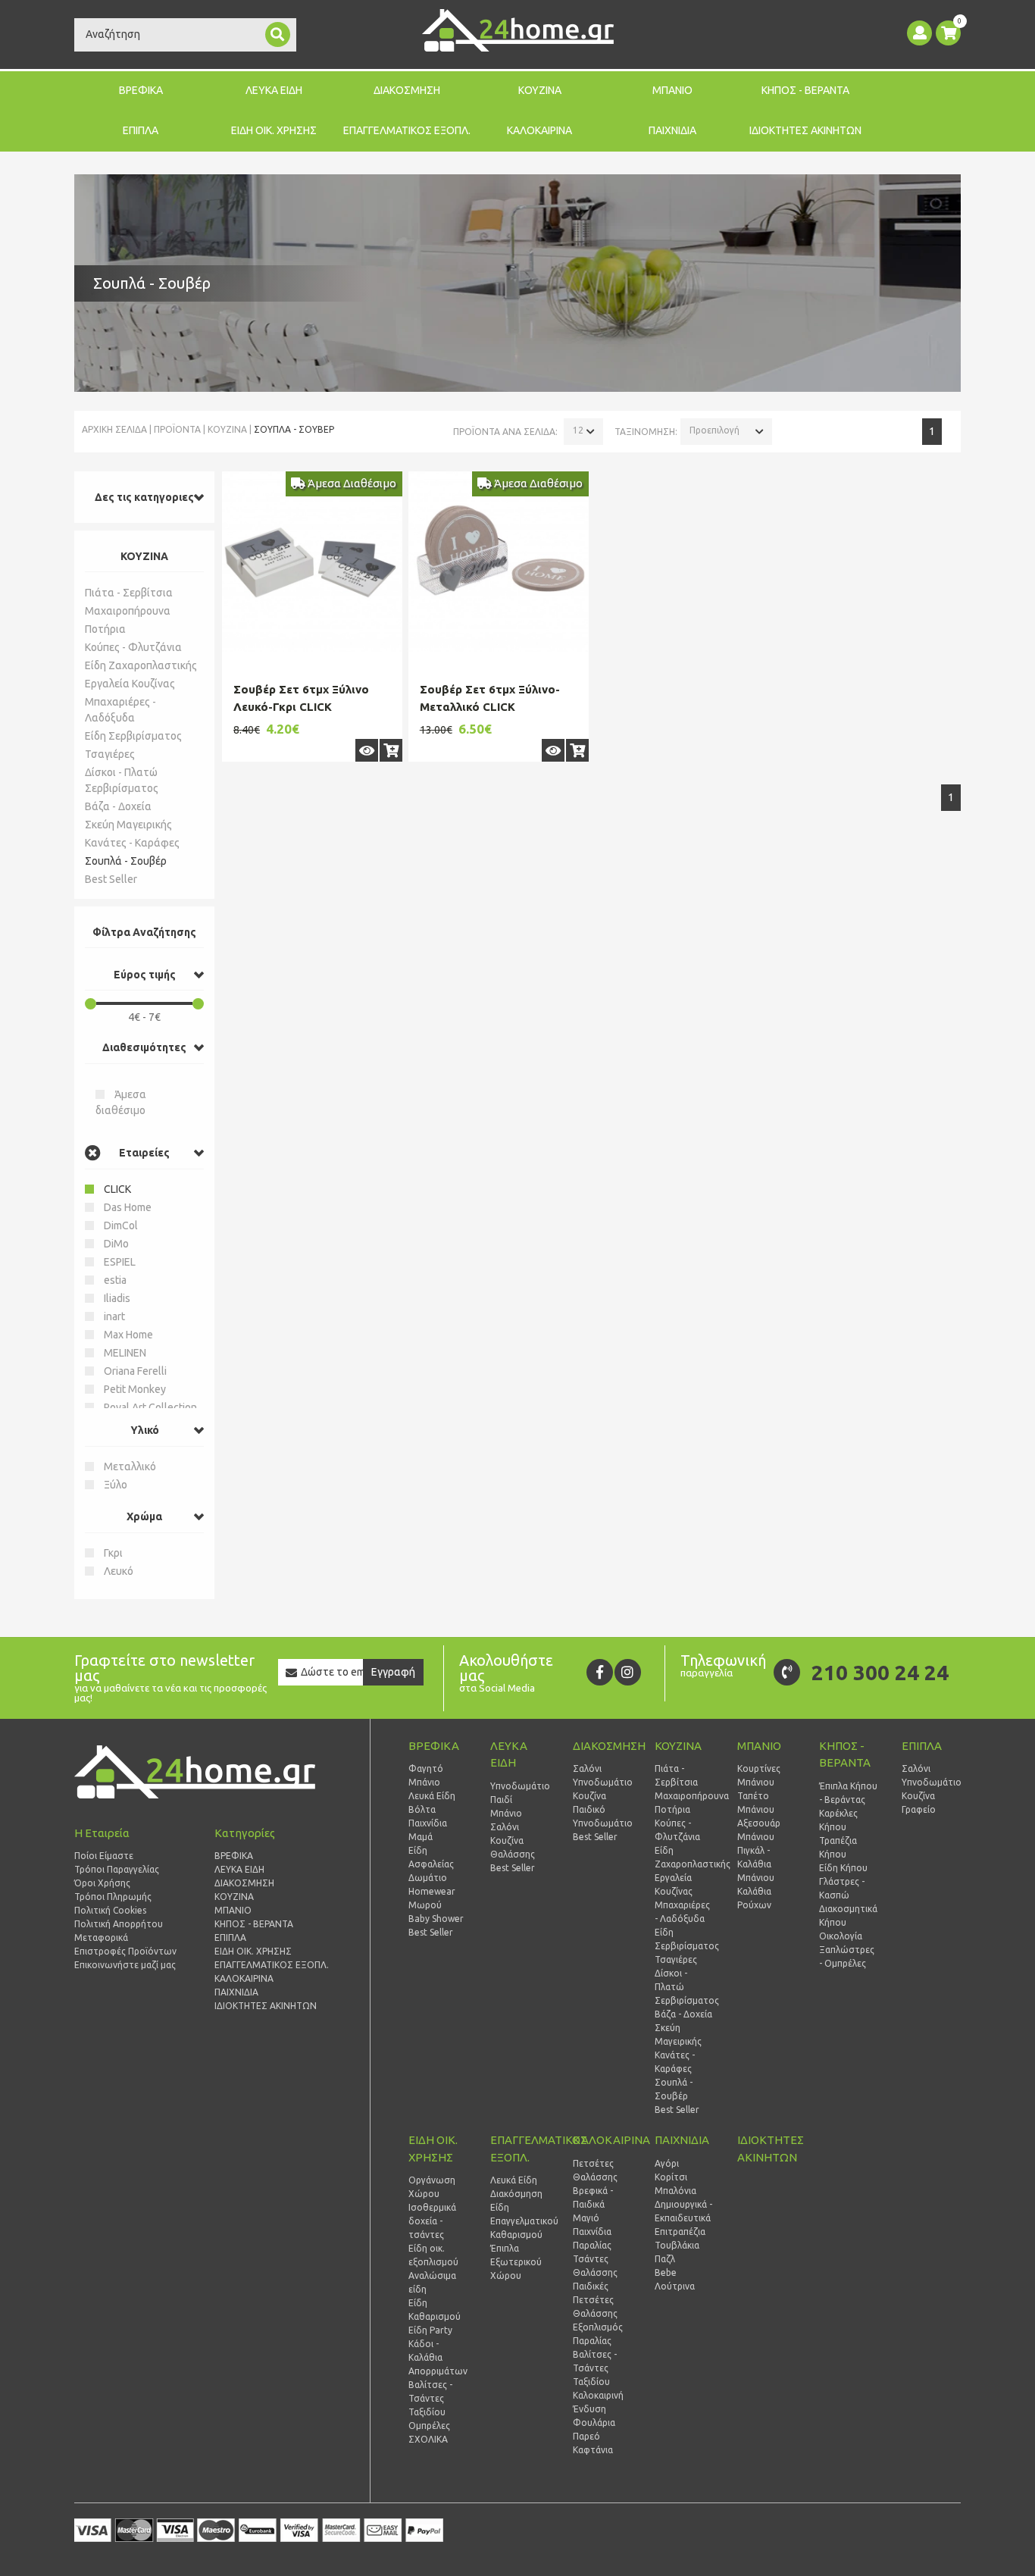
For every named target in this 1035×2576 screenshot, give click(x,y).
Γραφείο (919, 1809)
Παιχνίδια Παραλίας (592, 2238)
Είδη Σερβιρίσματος (133, 736)
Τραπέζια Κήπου (838, 1847)
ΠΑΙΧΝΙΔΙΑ (672, 130)
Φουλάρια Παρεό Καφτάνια (594, 2436)
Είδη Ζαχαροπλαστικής (141, 665)
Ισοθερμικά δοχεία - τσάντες (432, 2221)
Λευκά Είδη (432, 1796)
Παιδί (501, 1800)
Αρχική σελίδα (114, 429)
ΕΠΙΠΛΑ (141, 130)
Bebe (666, 2272)
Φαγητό (426, 1768)
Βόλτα (422, 1809)
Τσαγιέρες (110, 754)
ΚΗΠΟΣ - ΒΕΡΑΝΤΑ (805, 90)
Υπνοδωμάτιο (520, 1786)
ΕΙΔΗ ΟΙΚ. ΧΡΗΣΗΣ (274, 130)
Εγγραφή (393, 1672)
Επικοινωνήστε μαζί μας (125, 1965)
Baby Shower (436, 1919)
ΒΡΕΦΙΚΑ (141, 90)
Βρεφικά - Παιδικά (593, 2197)
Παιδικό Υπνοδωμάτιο (602, 1816)
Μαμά (421, 1837)
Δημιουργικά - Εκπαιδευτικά (683, 2211)
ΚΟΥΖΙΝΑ (540, 90)
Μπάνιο (424, 1782)
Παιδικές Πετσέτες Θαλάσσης (595, 2300)
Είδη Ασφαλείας (431, 1857)
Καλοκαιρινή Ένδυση (598, 2402)
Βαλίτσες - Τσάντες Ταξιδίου (430, 2398)
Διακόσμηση (516, 2194)
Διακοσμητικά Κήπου (848, 1916)
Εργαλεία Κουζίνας (130, 684)
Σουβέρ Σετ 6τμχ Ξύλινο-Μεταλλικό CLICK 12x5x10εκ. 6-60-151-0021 (493, 706)
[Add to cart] (391, 750)
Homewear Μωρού (432, 1898)
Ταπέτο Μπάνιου (756, 1803)
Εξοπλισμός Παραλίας (598, 2334)
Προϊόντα (177, 429)
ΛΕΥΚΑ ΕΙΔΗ (274, 90)
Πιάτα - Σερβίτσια (129, 593)
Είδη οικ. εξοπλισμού (433, 2255)
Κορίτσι (671, 2177)
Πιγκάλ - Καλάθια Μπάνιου (756, 1864)
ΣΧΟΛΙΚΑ (428, 2439)
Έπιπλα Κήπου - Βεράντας (848, 1793)
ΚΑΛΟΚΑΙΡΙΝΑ (539, 130)
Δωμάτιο (428, 1878)
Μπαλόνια (675, 2191)
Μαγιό (586, 2218)
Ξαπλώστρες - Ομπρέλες (847, 1956)
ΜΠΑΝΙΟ (672, 90)
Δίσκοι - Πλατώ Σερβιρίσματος (122, 780)
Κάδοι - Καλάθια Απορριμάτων (438, 2357)
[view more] (367, 750)
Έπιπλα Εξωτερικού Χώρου (516, 2262)
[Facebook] (600, 1672)
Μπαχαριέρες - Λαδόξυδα (120, 710)
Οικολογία (841, 1936)
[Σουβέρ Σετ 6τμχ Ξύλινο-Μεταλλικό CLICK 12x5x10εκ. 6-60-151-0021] (499, 562)
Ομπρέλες (429, 2426)
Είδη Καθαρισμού (435, 2310)
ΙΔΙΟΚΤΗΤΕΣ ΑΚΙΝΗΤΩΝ (805, 130)
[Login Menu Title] (919, 33)
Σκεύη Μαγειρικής (128, 825)
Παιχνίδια (428, 1823)
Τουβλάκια (677, 2245)
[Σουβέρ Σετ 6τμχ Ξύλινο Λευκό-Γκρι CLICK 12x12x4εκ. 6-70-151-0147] (312, 562)
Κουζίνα (507, 1840)
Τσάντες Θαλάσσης (595, 2266)
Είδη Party (430, 2330)
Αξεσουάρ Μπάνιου (759, 1830)
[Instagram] (628, 1672)
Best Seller (111, 879)
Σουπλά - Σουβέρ (126, 861)
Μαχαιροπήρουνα (128, 611)
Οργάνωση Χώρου (432, 2187)
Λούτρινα (675, 2286)
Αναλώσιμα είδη (432, 2282)
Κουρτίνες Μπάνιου (759, 1775)
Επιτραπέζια (680, 2232)
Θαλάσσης (513, 1854)
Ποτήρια (105, 629)
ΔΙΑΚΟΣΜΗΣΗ (407, 90)
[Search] (278, 34)
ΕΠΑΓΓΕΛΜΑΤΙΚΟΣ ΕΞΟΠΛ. (407, 130)
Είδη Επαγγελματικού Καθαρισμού (520, 2221)
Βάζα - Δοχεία (118, 806)
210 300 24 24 (880, 1672)
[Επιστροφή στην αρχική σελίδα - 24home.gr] (518, 30)
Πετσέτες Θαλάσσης (595, 2170)
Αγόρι (667, 2163)
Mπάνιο (506, 1813)
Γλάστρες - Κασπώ (842, 1888)
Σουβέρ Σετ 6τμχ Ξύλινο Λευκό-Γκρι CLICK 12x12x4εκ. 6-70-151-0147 (307, 706)
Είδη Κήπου (843, 1868)
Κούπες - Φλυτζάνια (133, 647)
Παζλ (665, 2259)
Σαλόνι (505, 1827)
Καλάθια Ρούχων (754, 1898)
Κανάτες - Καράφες (132, 843)
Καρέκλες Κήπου (838, 1820)
